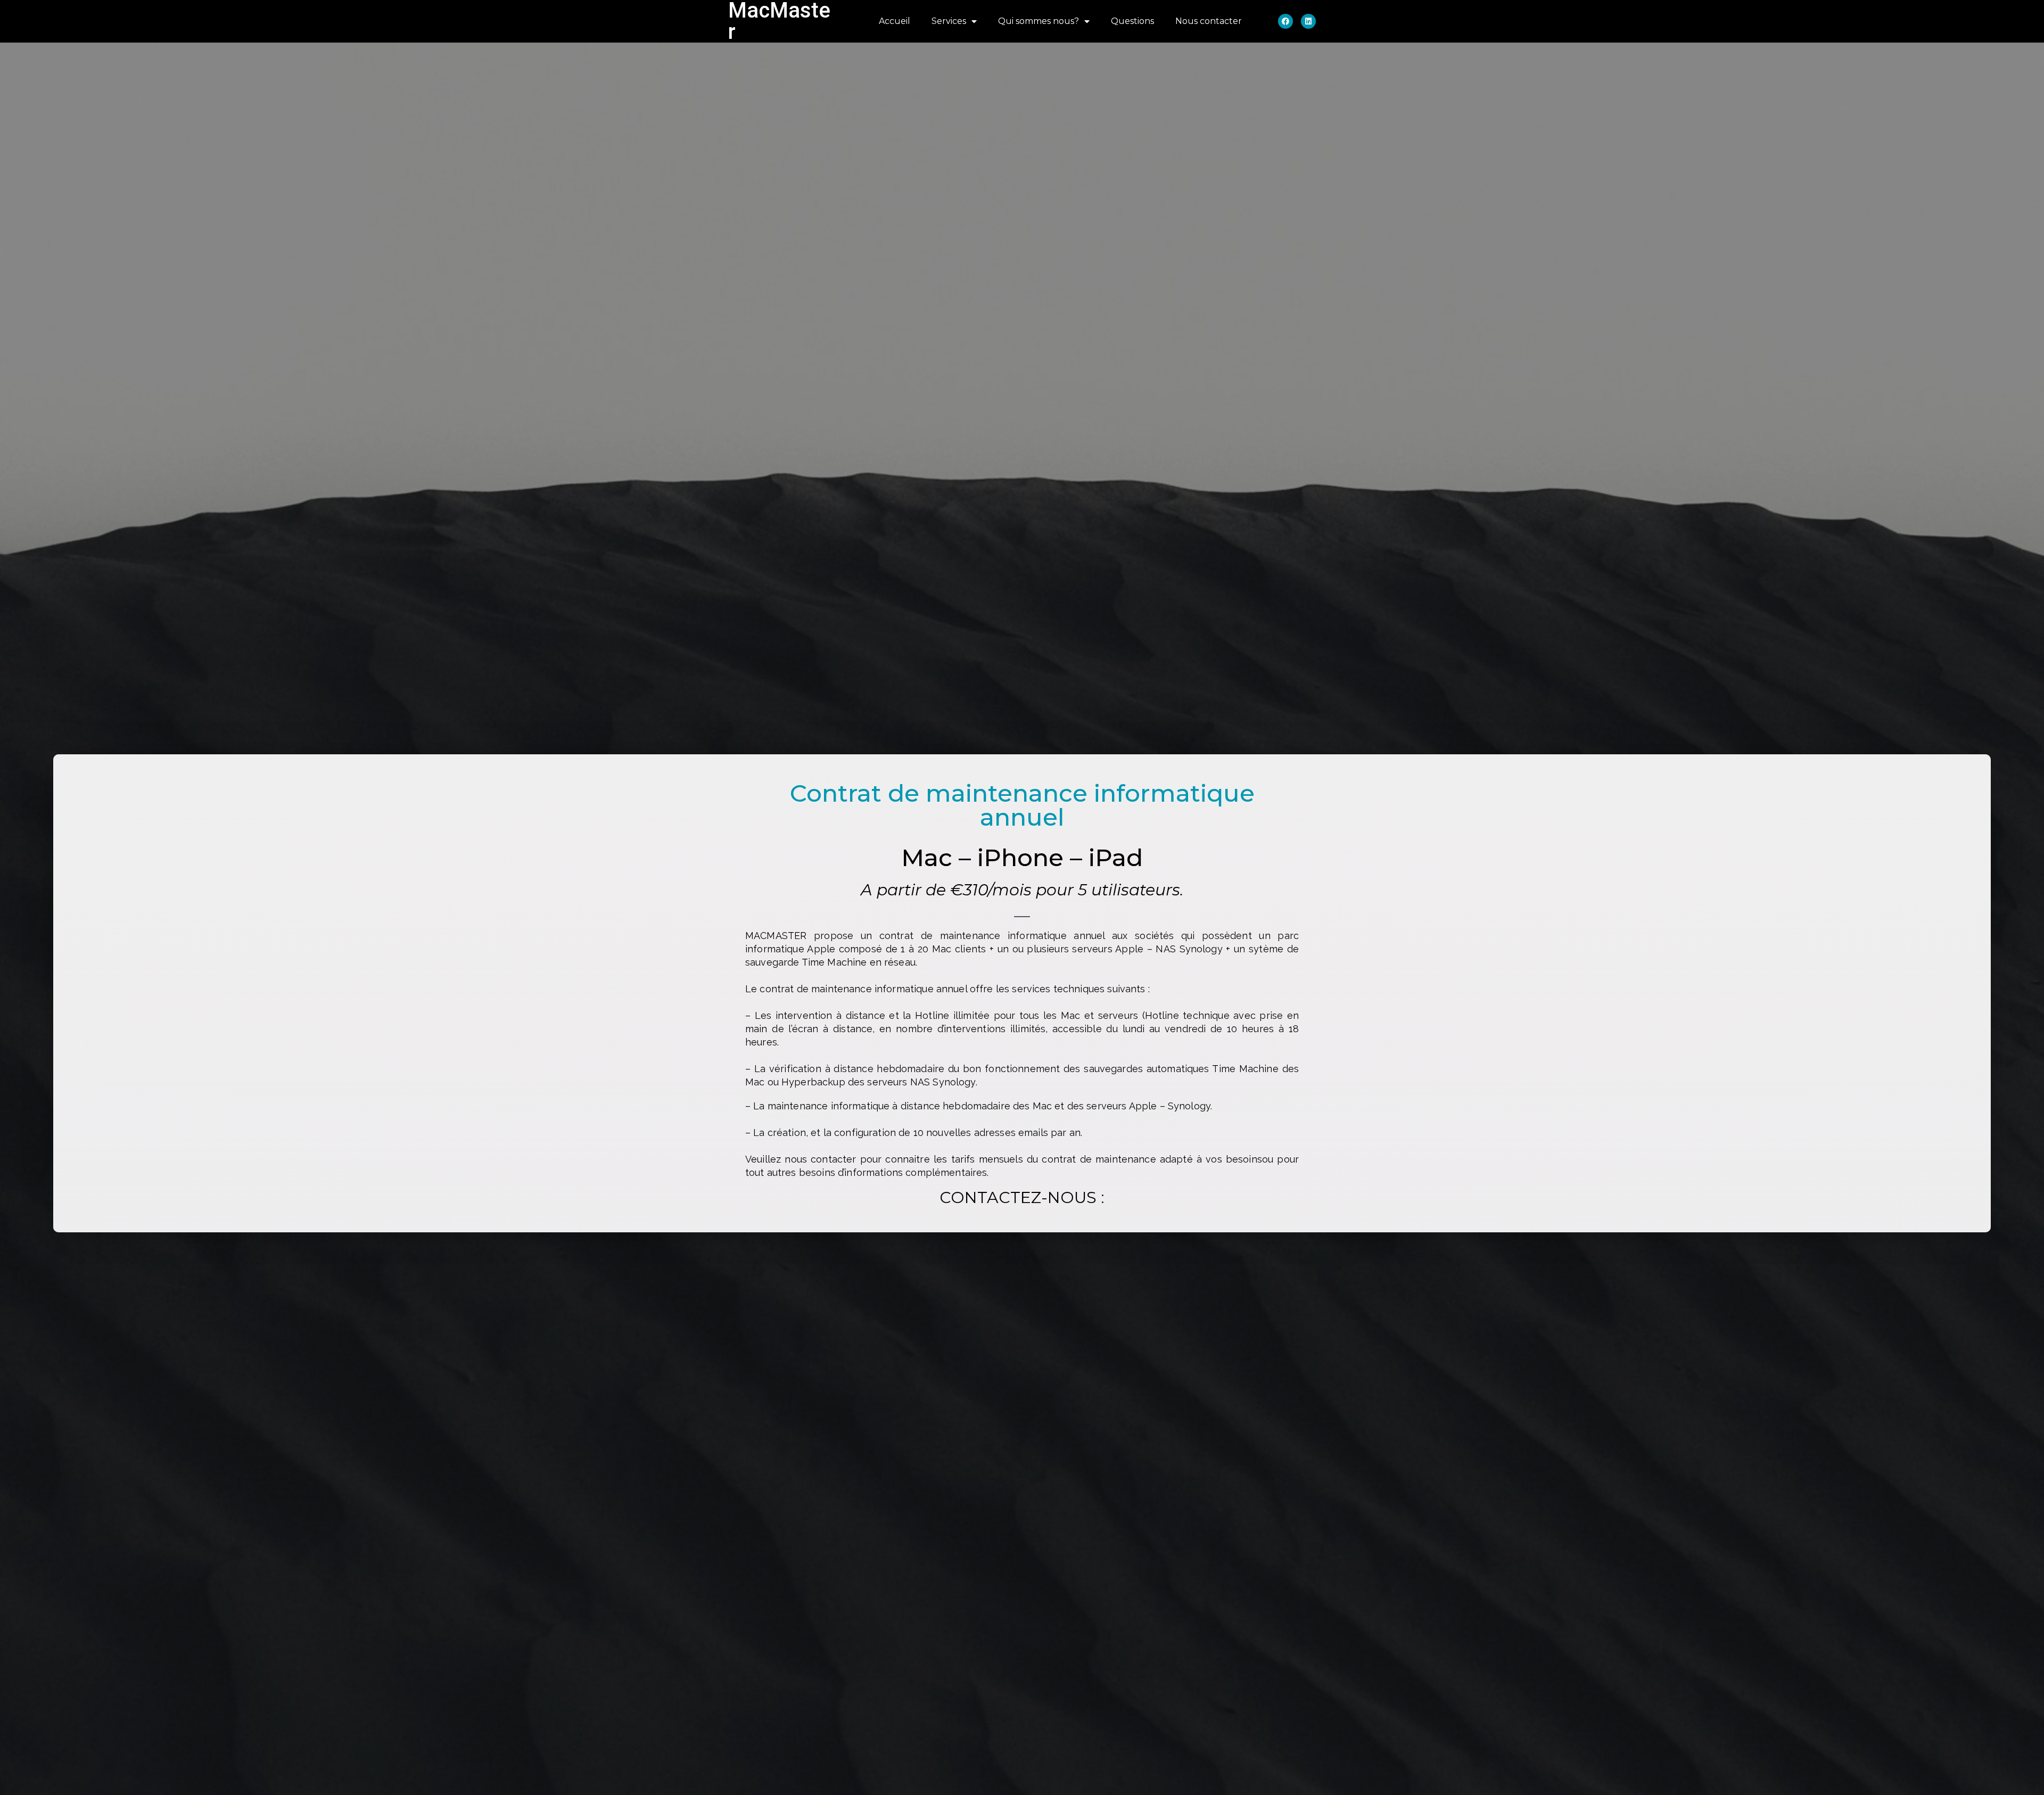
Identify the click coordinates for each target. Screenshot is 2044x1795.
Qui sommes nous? (1039, 21)
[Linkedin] (1308, 21)
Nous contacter (1209, 21)
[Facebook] (1285, 21)
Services (949, 21)
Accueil (895, 21)
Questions (1132, 21)
